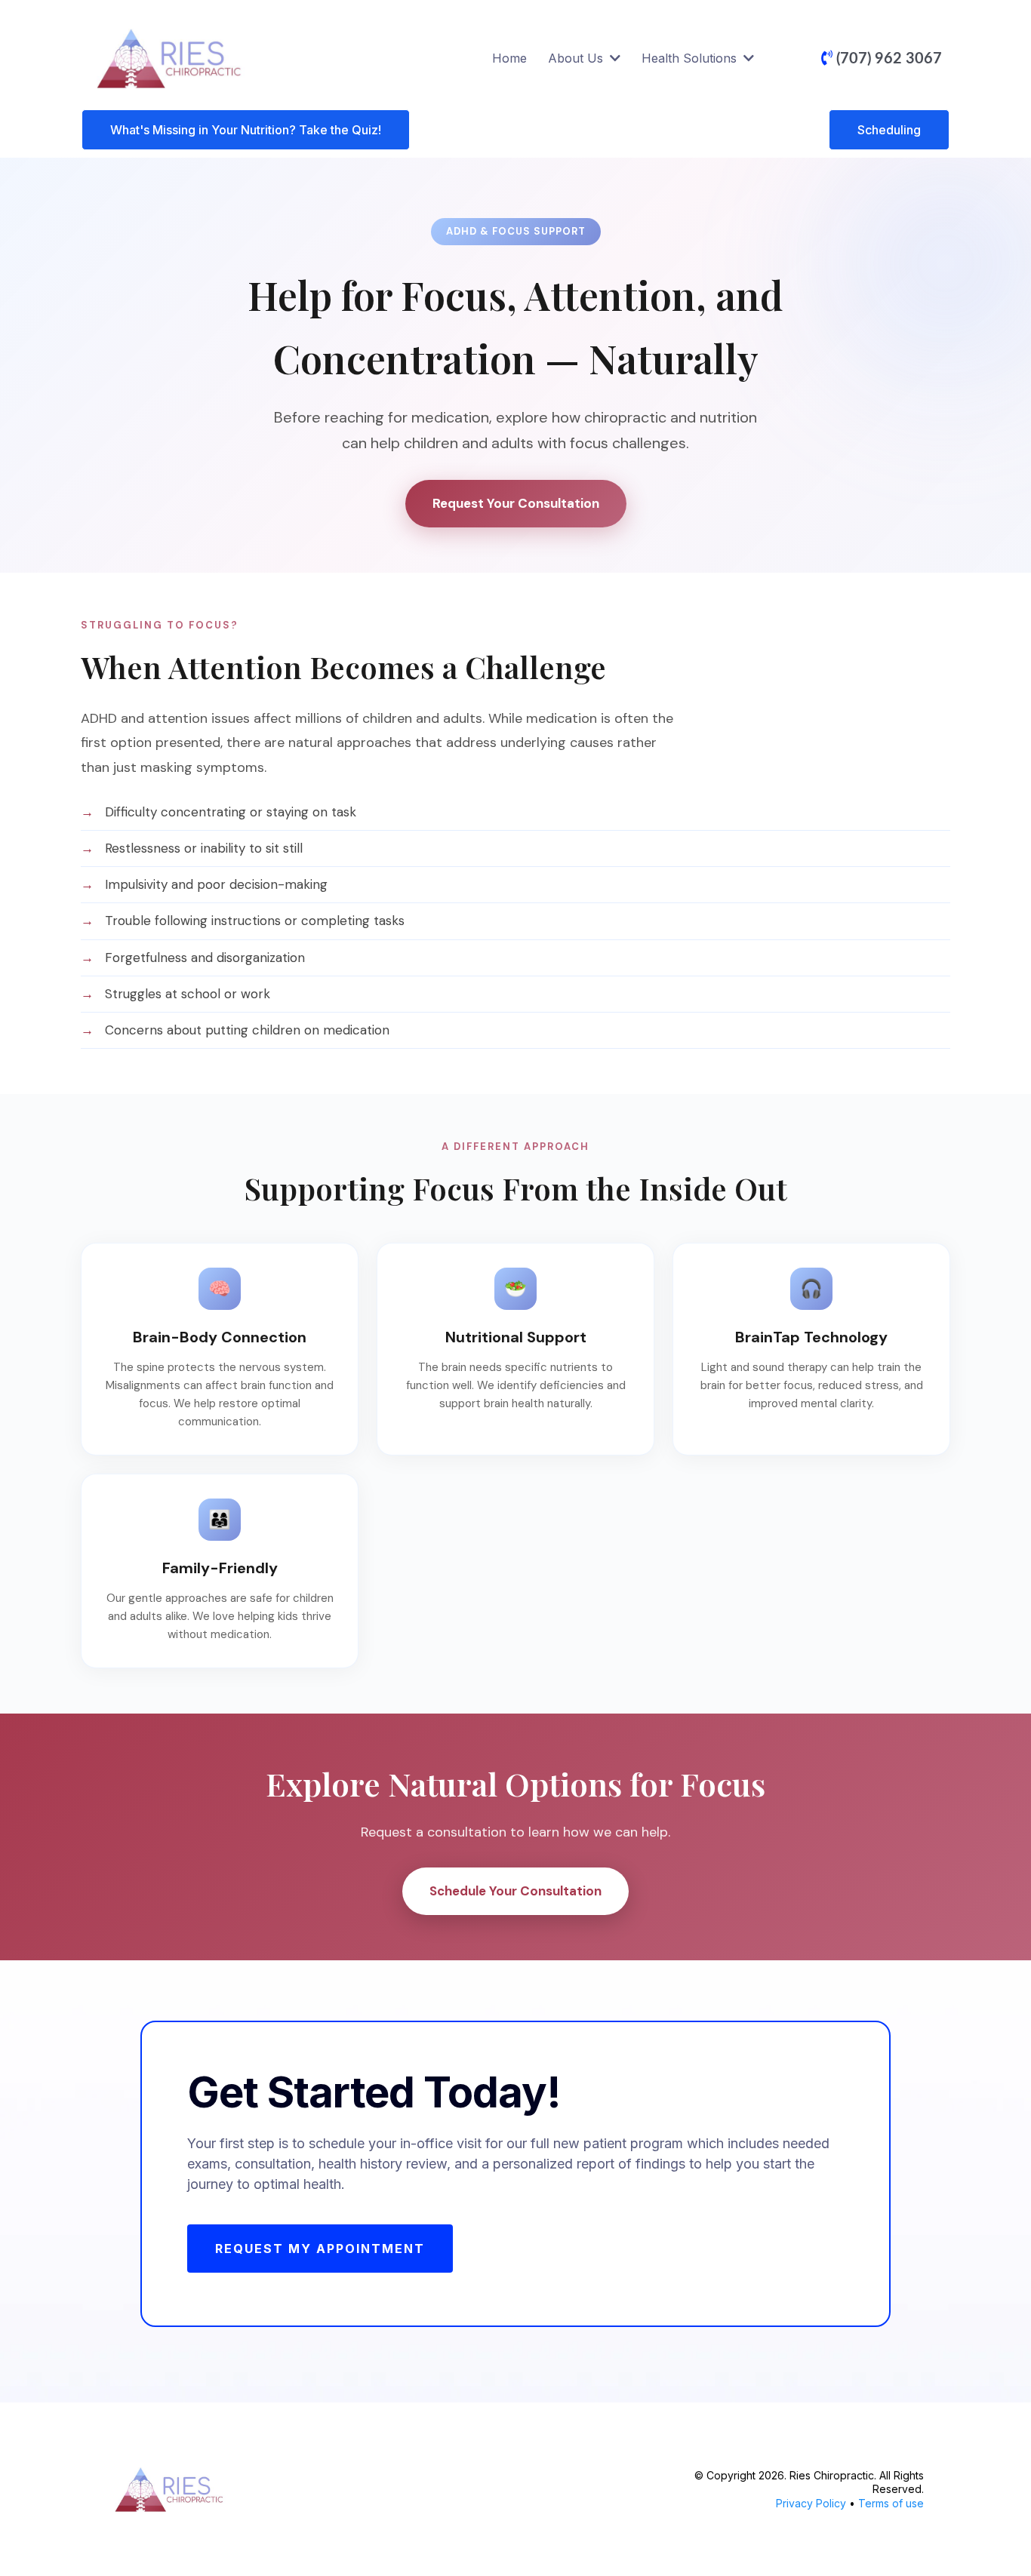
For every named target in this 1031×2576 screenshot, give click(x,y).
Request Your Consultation (516, 503)
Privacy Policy (811, 2503)
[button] (614, 58)
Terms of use (891, 2503)
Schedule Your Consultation (515, 1891)
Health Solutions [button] (691, 58)
